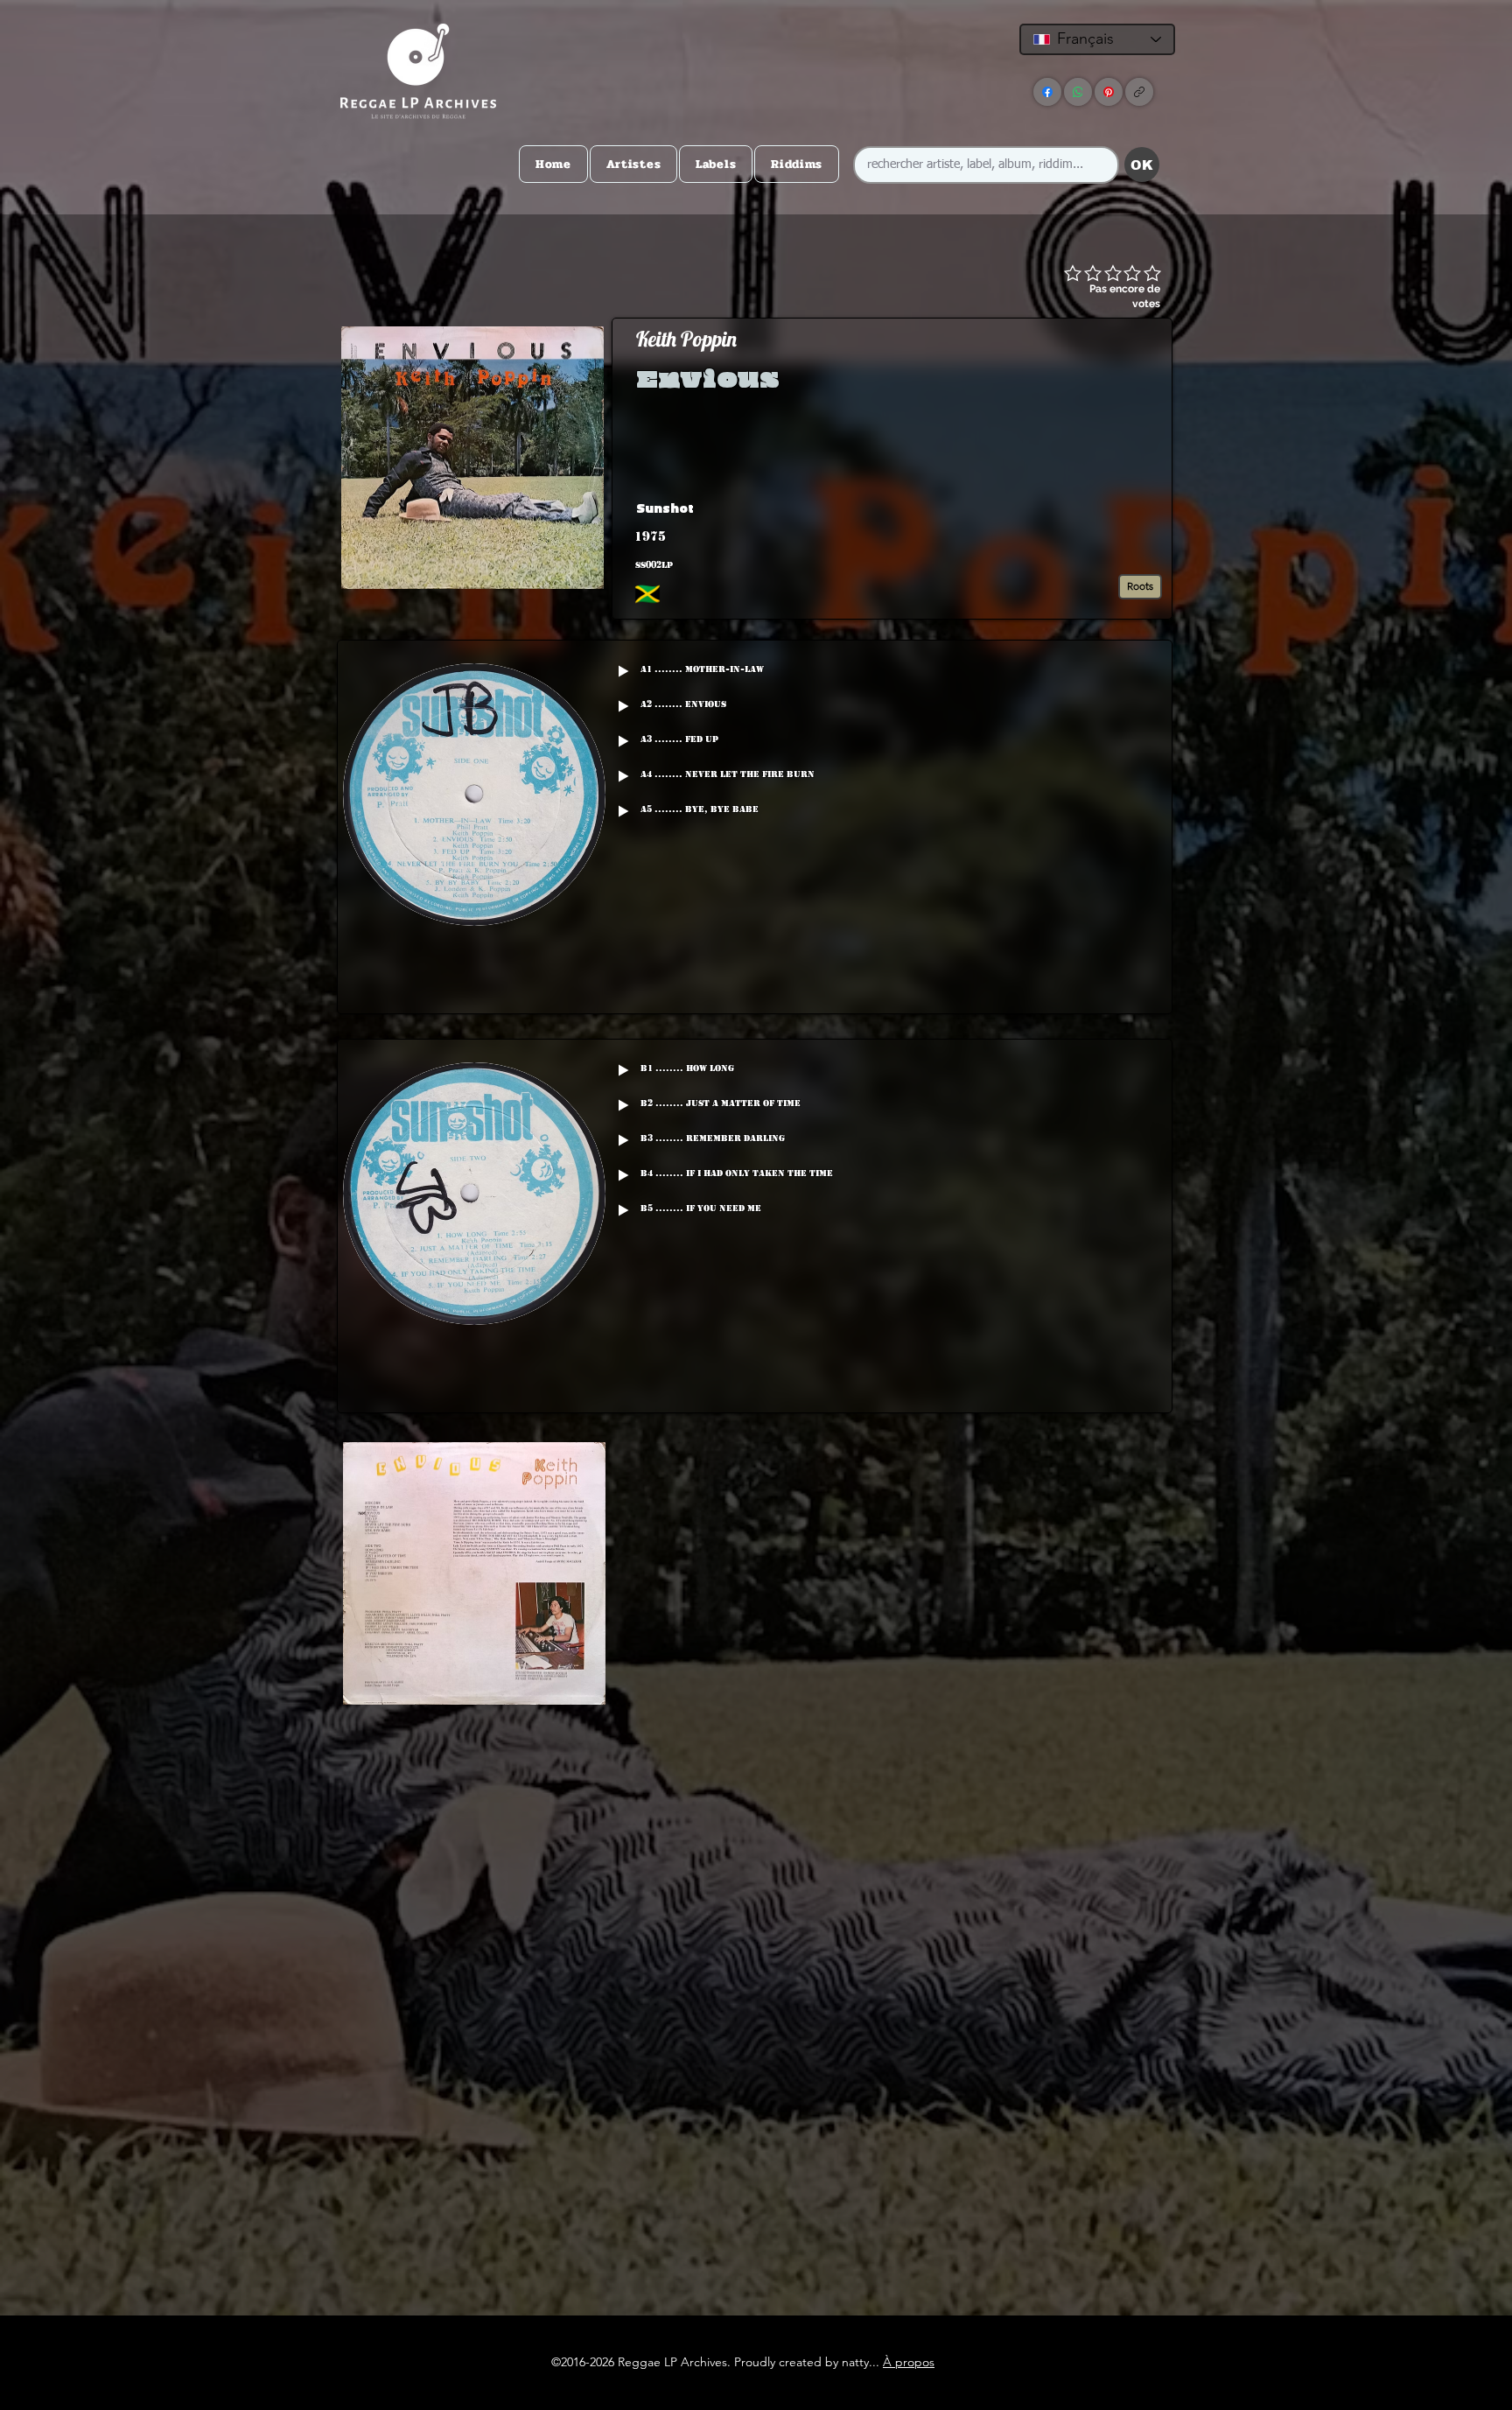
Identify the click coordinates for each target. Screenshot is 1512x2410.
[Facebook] (1047, 92)
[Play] (623, 671)
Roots (1140, 586)
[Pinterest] (1109, 92)
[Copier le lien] (1139, 92)
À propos (909, 2362)
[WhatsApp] (1078, 92)
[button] (1031, 508)
